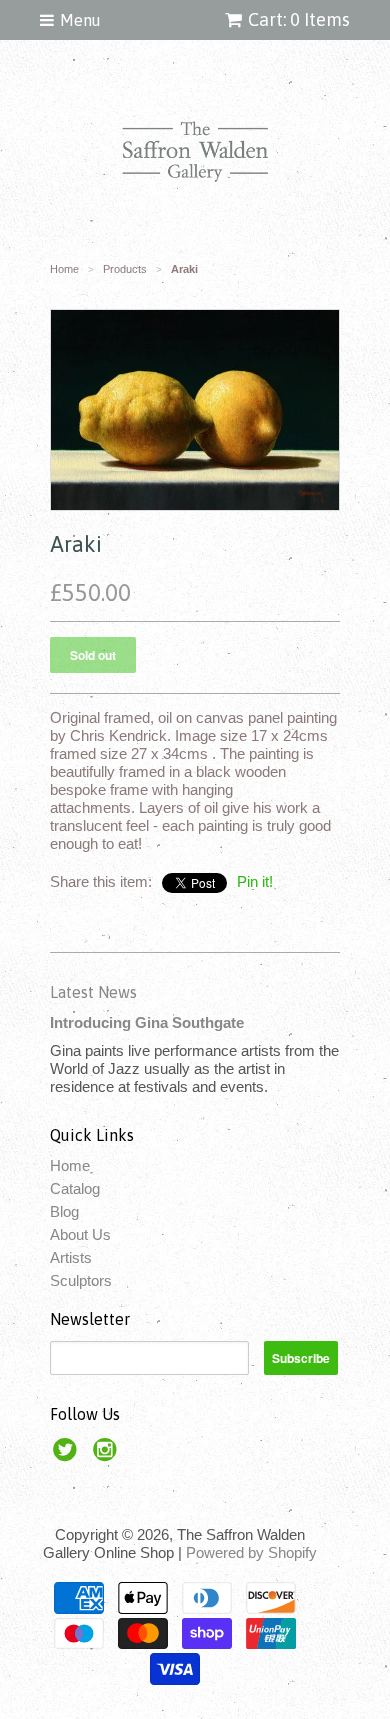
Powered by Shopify (251, 1552)
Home (70, 1165)
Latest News (93, 992)
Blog (64, 1211)
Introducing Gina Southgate (147, 1022)
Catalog (75, 1188)
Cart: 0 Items (299, 19)
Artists (71, 1257)
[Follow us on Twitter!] (68, 1455)
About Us (80, 1234)
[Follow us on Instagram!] (108, 1455)
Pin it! (255, 881)
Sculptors (81, 1280)
